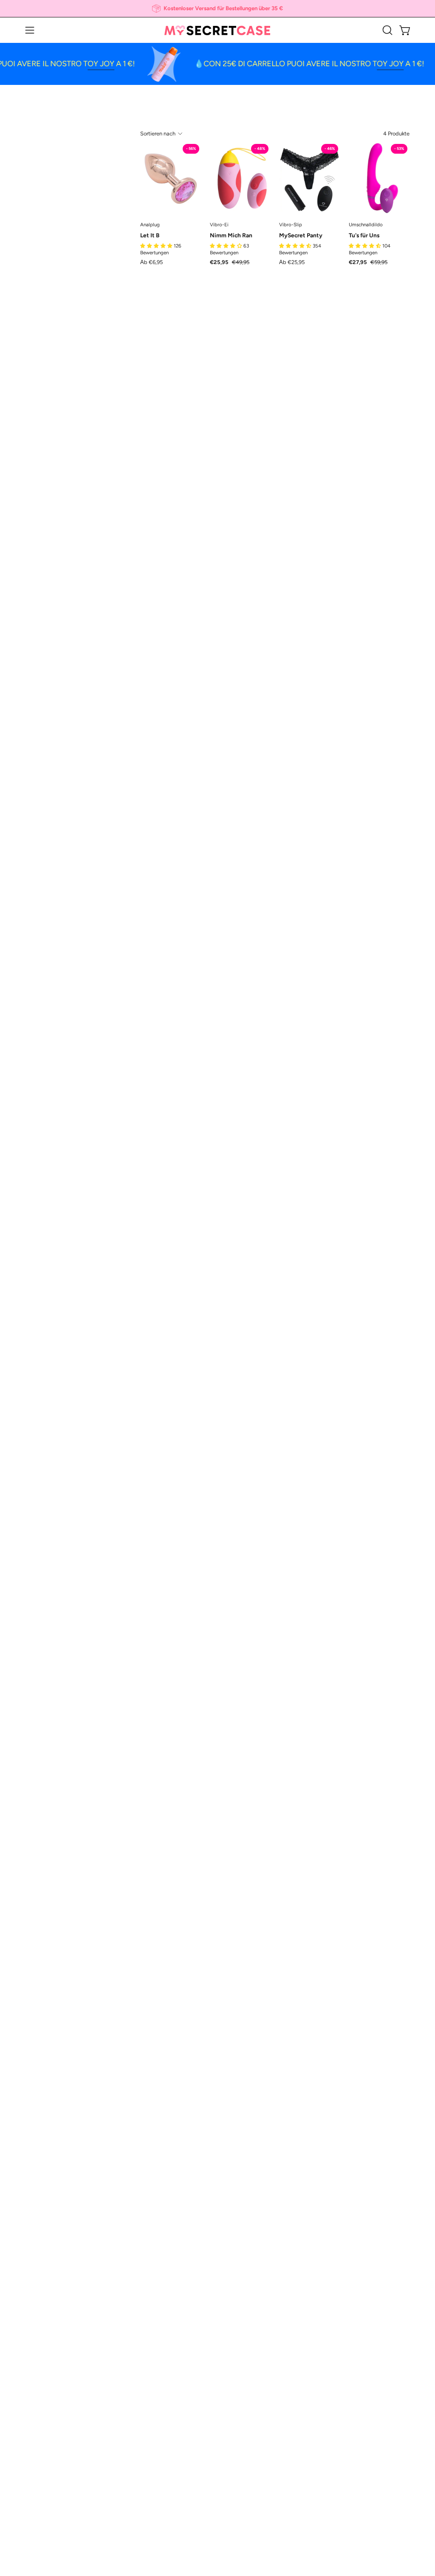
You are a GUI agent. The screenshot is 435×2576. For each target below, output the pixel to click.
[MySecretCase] (217, 30)
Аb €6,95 (151, 263)
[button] (387, 30)
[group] (217, 8)
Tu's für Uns (364, 236)
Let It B (150, 236)
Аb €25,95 (292, 263)
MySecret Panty (301, 236)
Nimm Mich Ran (231, 236)
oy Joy (80, 64)
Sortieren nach (158, 134)
